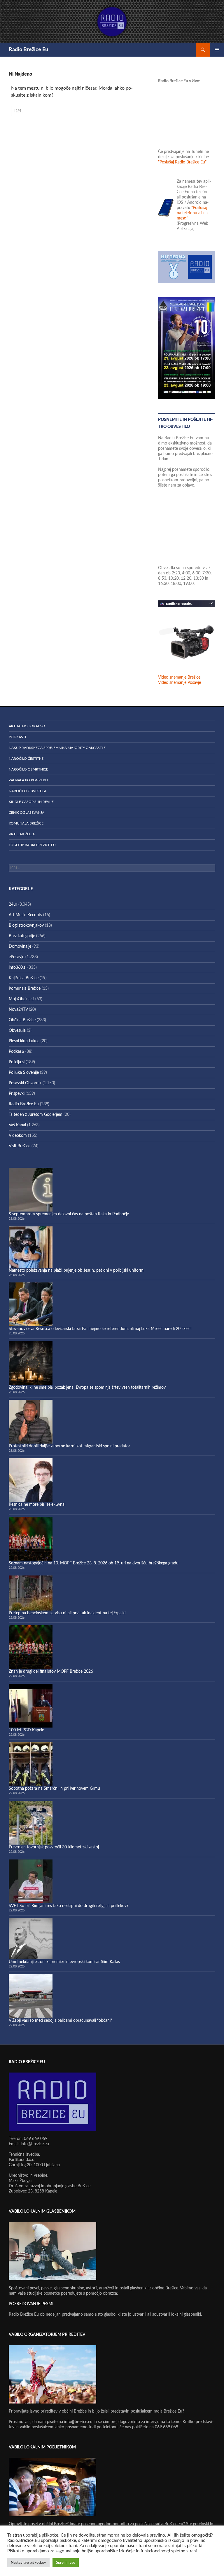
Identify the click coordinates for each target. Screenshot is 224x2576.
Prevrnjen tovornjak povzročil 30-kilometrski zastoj (54, 1847)
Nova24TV (18, 1010)
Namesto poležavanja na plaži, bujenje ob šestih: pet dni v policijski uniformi (77, 1270)
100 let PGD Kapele (26, 1730)
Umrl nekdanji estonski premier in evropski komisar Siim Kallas (64, 1962)
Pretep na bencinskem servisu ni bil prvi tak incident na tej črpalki (67, 1613)
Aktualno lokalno (27, 726)
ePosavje (16, 957)
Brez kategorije (22, 936)
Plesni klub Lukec (24, 1041)
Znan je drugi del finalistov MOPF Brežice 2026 (51, 1672)
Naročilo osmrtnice (28, 769)
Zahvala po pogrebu (28, 780)
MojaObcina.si (21, 999)
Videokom (18, 1136)
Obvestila (17, 1031)
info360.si (17, 968)
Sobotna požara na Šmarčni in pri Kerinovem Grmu (54, 1789)
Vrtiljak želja (22, 834)
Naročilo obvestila (28, 791)
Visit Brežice (20, 1146)
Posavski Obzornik (25, 1083)
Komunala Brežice (26, 823)
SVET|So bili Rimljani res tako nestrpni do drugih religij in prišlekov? (69, 1906)
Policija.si (17, 1062)
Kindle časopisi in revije (31, 802)
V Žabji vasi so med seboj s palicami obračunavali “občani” (60, 2021)
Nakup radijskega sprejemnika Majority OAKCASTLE (57, 748)
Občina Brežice (22, 1020)
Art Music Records (25, 915)
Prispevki (17, 1094)
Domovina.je (20, 947)
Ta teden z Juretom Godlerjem (36, 1115)
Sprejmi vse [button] (66, 2563)
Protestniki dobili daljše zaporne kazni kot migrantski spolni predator (69, 1446)
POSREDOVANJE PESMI (31, 2304)
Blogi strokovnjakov (26, 926)
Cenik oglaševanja (27, 813)
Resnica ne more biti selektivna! (37, 1505)
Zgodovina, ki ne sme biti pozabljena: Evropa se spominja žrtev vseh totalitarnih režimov (87, 1388)
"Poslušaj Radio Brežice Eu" (182, 162)
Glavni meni (217, 50)
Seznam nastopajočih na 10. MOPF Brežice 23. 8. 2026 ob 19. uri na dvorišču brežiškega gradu (94, 1563)
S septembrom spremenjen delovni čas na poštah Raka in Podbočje (69, 1214)
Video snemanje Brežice (179, 677)
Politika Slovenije (24, 1073)
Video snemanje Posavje (180, 683)
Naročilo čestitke (26, 759)
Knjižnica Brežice (24, 978)
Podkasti (17, 737)
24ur (13, 904)
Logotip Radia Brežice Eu (32, 845)
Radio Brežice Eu (28, 50)
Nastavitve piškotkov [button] (28, 2563)
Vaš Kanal (17, 1125)
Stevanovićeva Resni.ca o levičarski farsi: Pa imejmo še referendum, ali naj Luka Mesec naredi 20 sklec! (100, 1329)
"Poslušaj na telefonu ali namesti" (193, 213)
